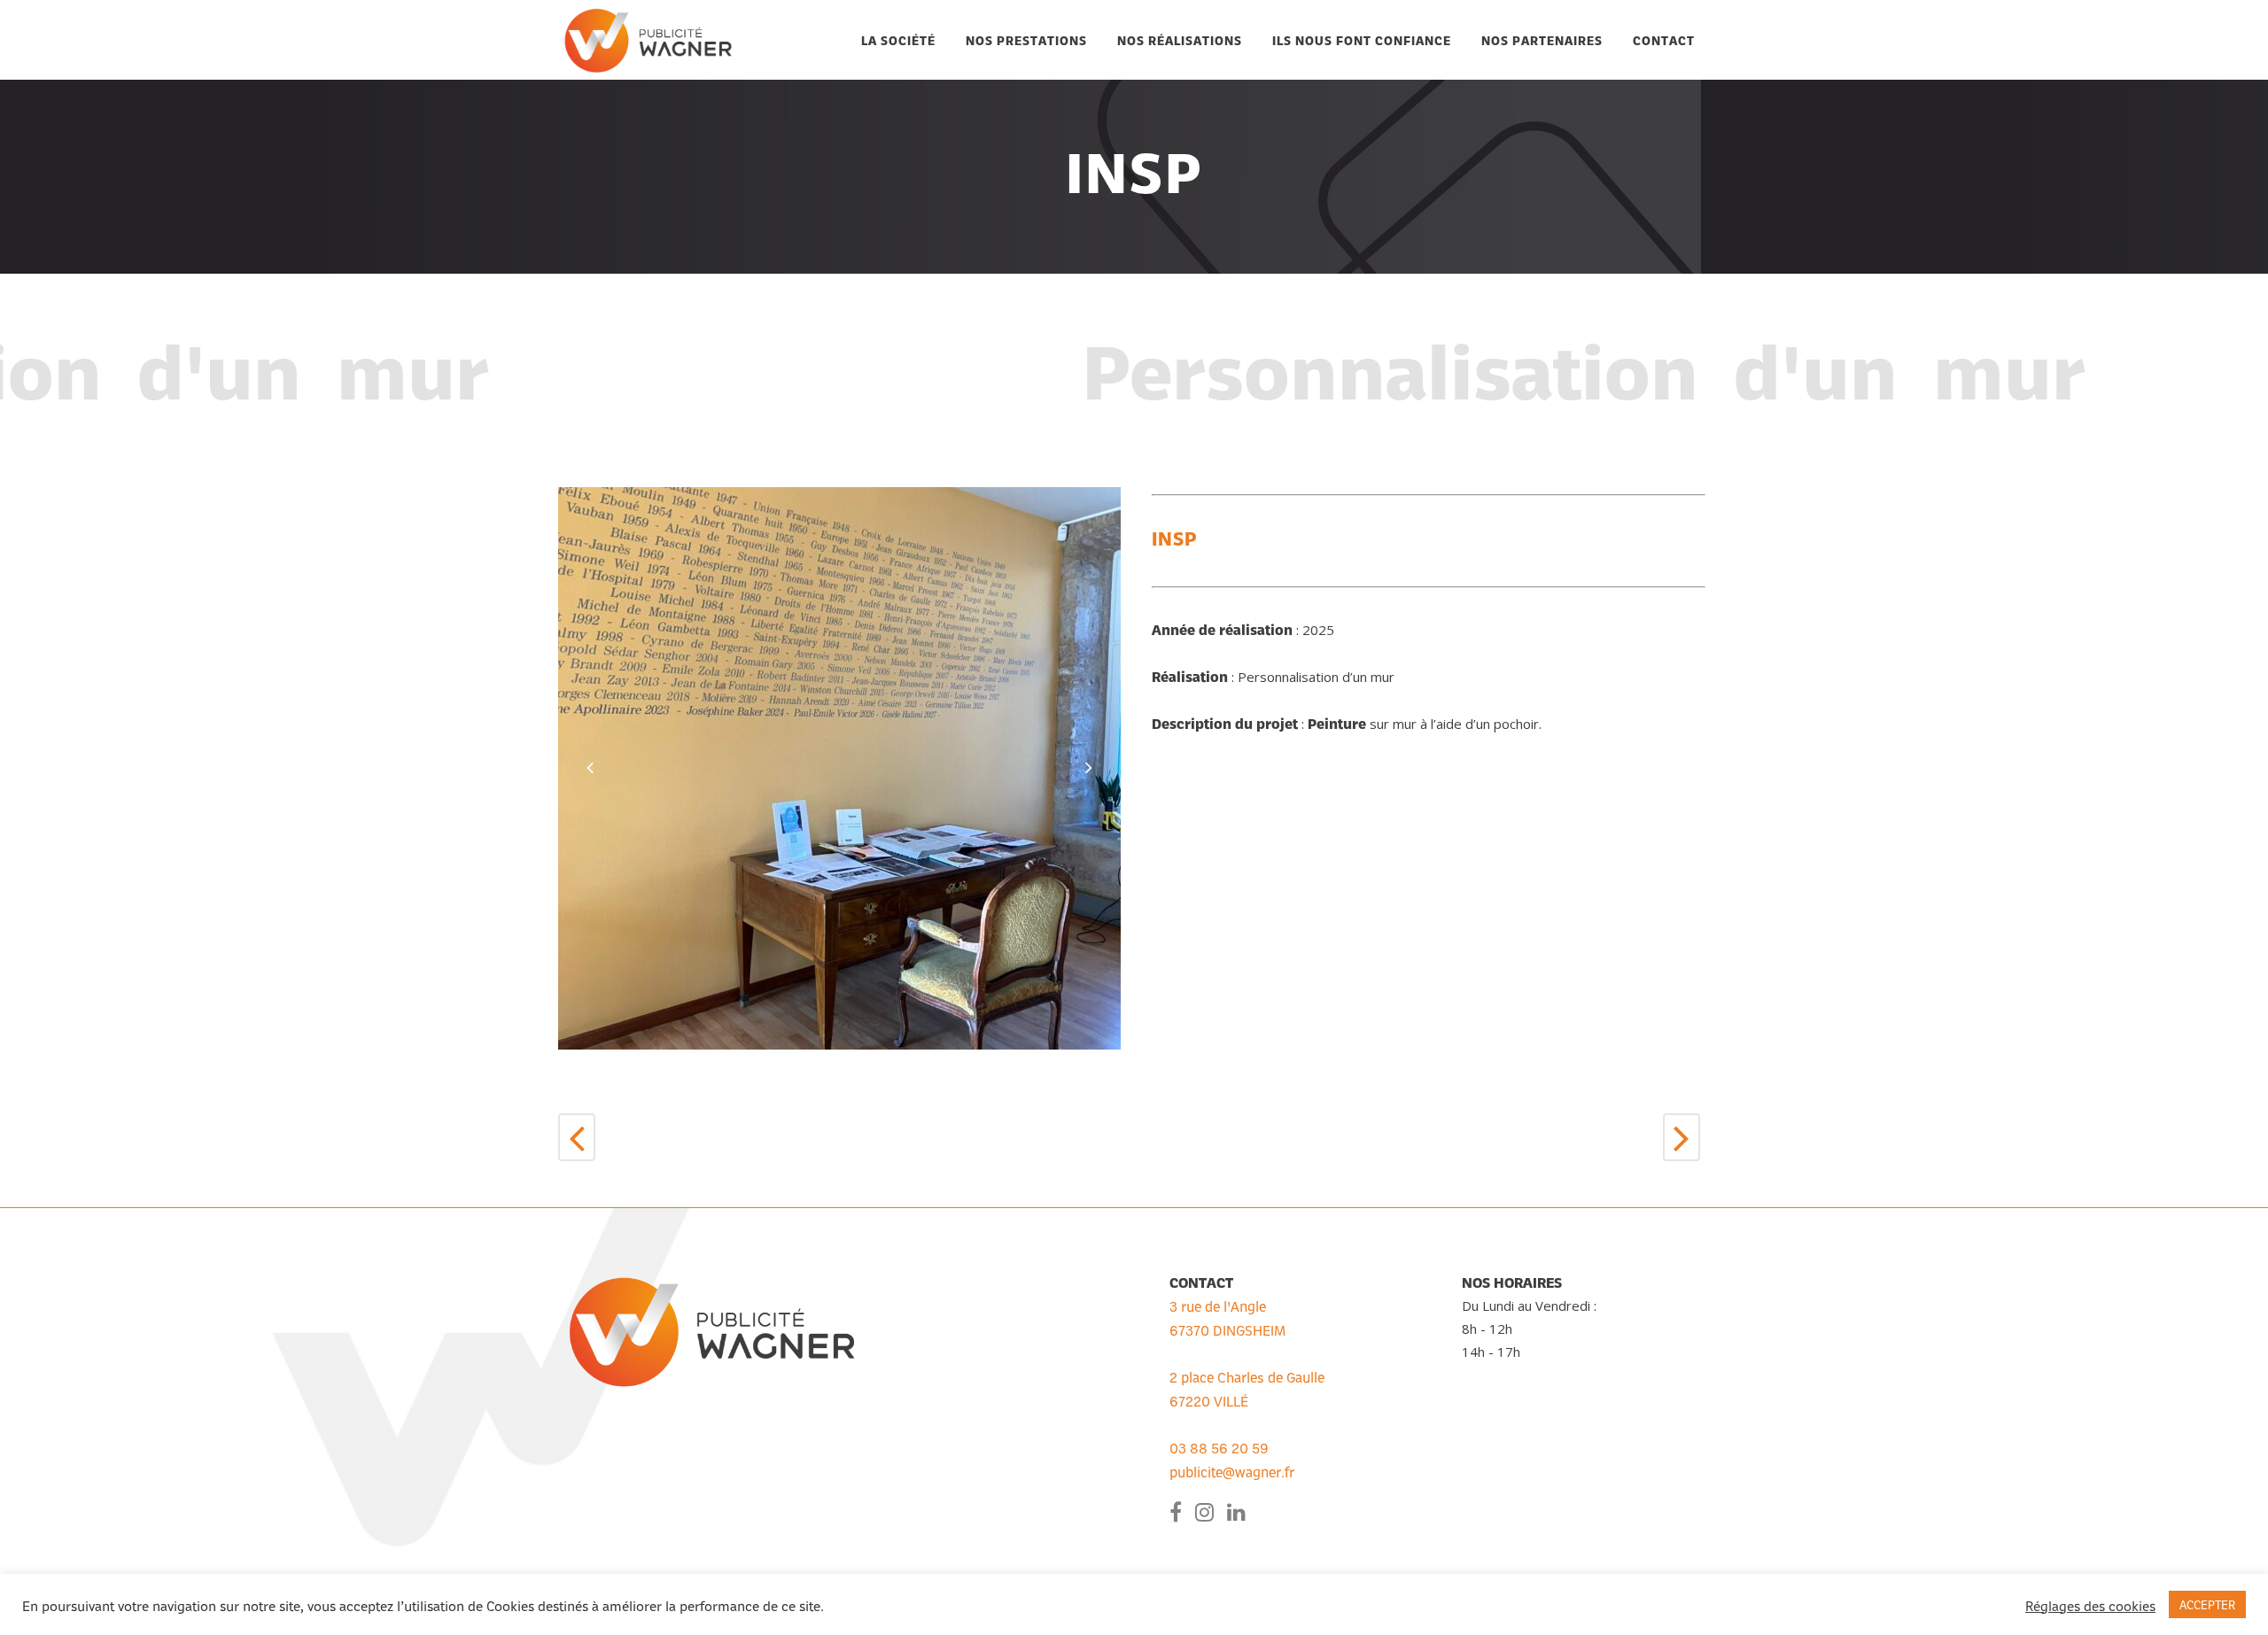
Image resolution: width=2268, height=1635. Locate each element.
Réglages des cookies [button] (2090, 1605)
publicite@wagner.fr (1232, 1471)
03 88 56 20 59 (1219, 1447)
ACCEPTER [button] (2207, 1604)
